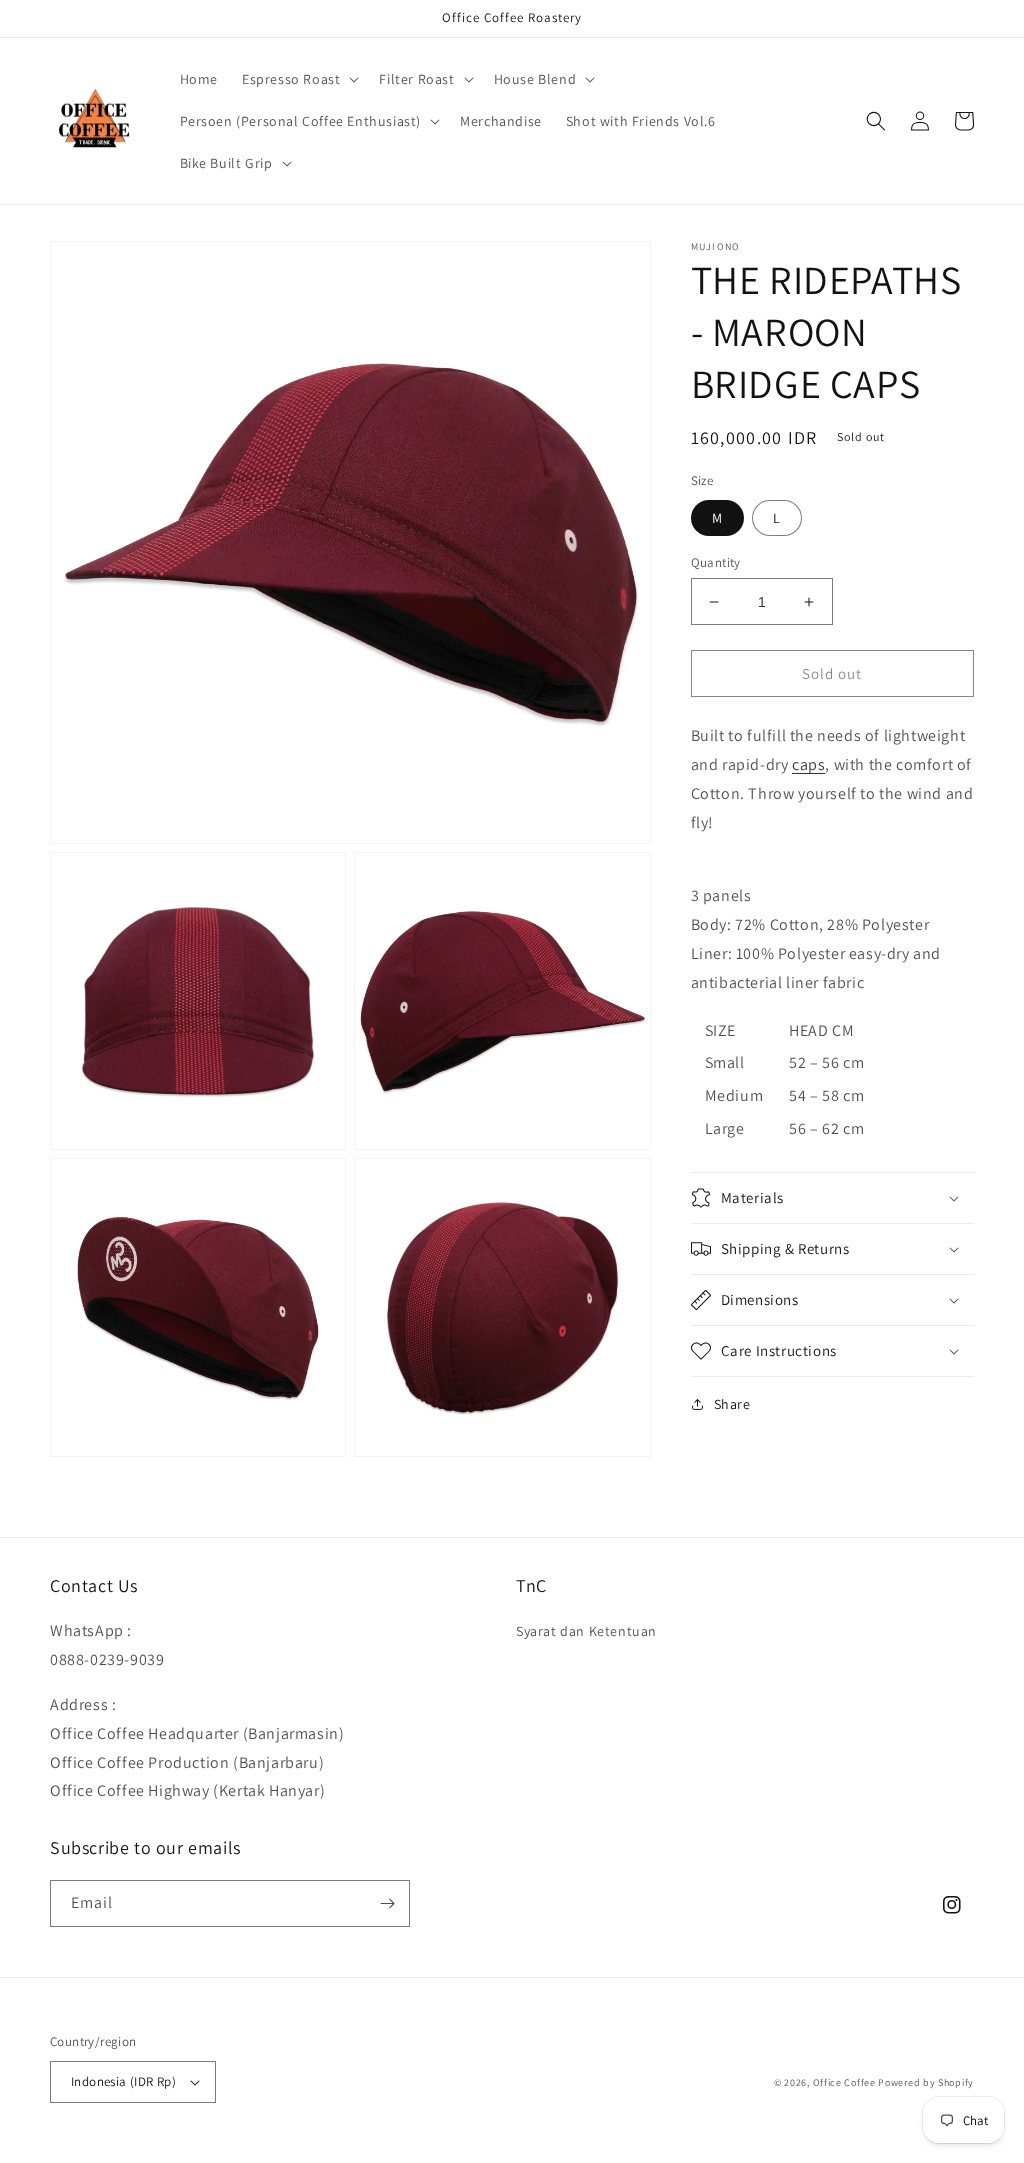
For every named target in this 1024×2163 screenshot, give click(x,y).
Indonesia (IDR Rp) (123, 2081)
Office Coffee (844, 2082)
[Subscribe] (387, 1903)
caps (808, 764)
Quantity (716, 562)
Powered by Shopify (926, 2082)
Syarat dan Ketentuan (586, 1631)
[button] (298, 79)
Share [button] (732, 1404)
